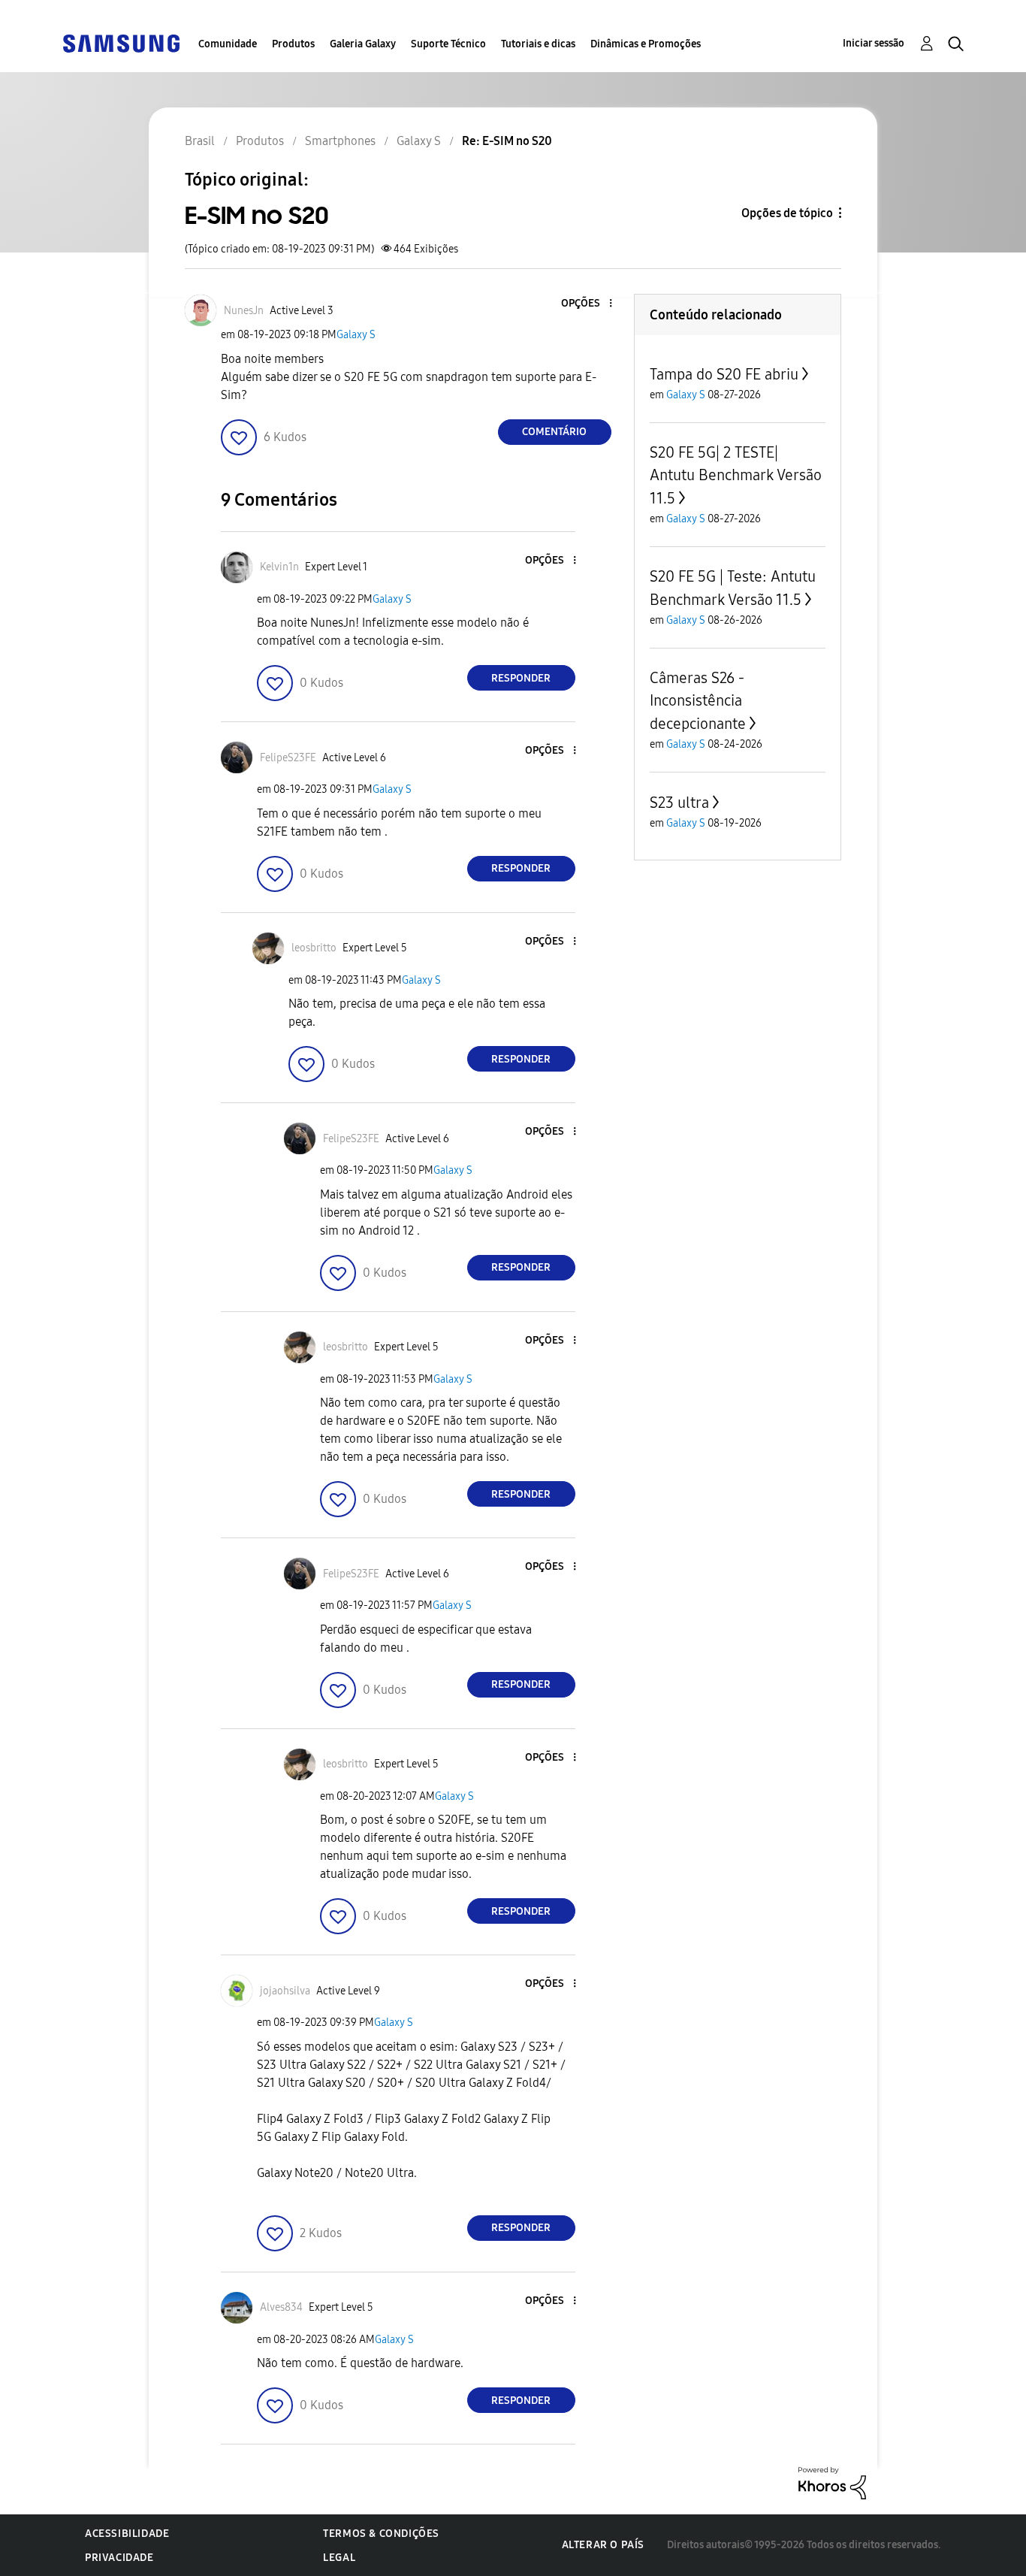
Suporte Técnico (448, 44)
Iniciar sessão (874, 43)
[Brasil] (121, 42)
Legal (339, 2558)
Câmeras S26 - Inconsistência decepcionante (698, 701)
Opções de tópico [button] (787, 213)
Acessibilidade (127, 2534)
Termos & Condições (381, 2534)
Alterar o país (603, 2545)
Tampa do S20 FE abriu (724, 374)
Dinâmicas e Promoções (646, 44)
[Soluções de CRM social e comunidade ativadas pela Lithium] (832, 2482)
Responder (521, 678)
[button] (585, 304)
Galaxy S (356, 335)
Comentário (554, 432)
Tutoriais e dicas (538, 44)
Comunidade (228, 44)
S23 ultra (679, 803)
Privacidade (119, 2558)
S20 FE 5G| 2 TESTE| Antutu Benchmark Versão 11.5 (736, 475)
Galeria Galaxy (363, 44)
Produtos (293, 44)
